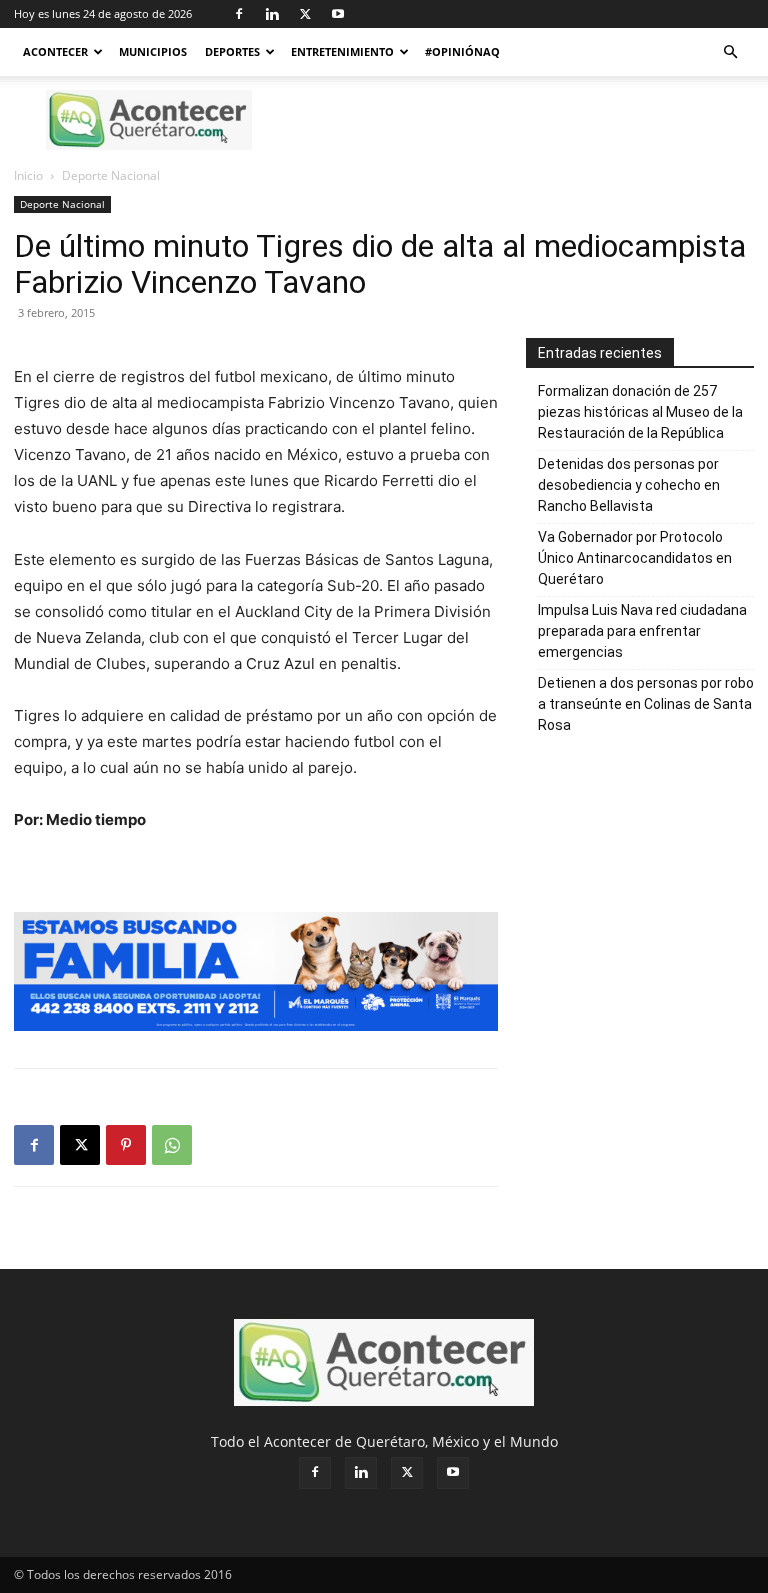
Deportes (232, 51)
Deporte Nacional (62, 204)
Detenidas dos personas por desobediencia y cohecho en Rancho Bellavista (629, 485)
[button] (730, 52)
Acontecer (55, 51)
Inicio (28, 175)
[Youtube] (338, 14)
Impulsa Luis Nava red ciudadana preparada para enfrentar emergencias (642, 631)
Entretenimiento (342, 51)
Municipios (153, 51)
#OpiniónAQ (462, 51)
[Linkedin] (272, 14)
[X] (305, 14)
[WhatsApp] (172, 1145)
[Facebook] (239, 14)
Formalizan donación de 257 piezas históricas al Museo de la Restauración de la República (640, 412)
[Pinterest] (126, 1145)
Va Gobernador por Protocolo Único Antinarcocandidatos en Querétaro (635, 558)
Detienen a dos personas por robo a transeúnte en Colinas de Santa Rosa (646, 704)
